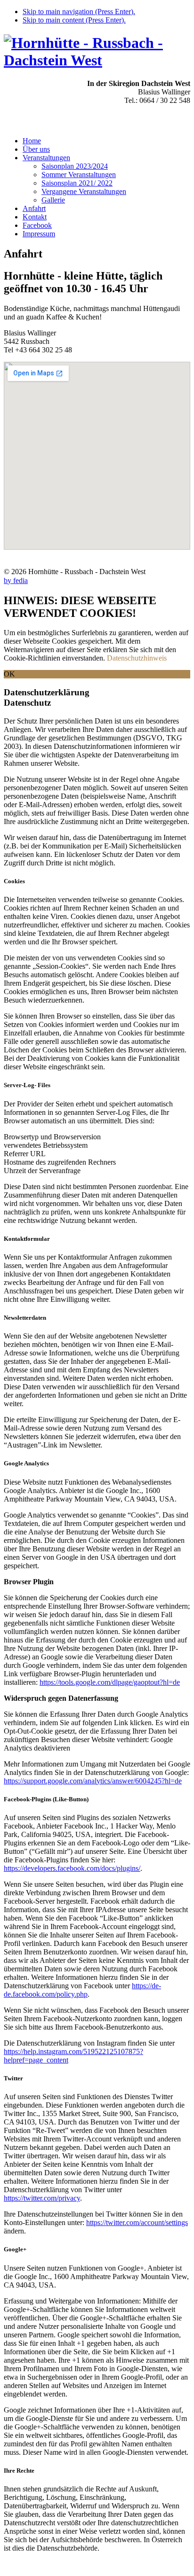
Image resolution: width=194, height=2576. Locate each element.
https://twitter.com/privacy (42, 2198)
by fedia (16, 580)
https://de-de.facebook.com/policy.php (82, 1990)
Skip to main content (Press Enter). (74, 20)
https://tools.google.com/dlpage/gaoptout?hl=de (110, 1682)
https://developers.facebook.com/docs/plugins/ (72, 1868)
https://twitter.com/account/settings (137, 2222)
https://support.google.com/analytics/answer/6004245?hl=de (93, 1781)
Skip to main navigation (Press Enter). (79, 12)
